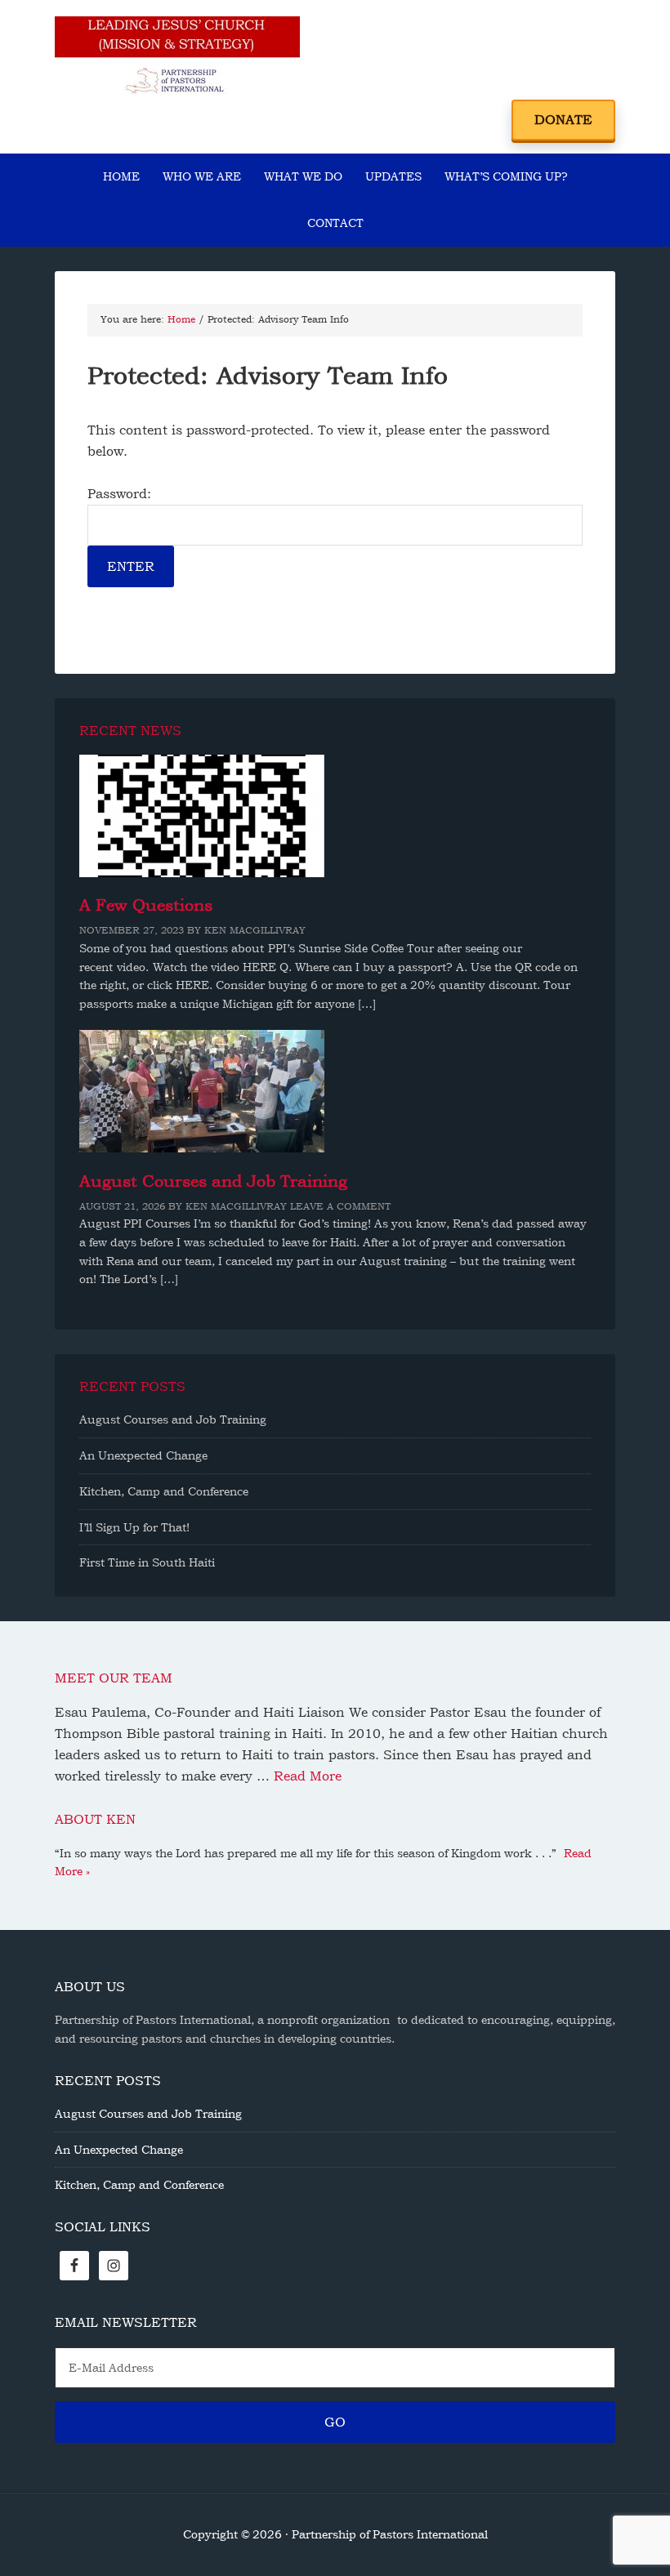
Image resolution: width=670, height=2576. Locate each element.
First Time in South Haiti (147, 1562)
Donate (563, 120)
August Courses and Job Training (213, 1181)
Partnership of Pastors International (177, 57)
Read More (308, 1776)
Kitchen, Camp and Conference (164, 1491)
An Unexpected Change (143, 1455)
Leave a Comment (340, 1206)
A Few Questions (146, 905)
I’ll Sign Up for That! (134, 1527)
